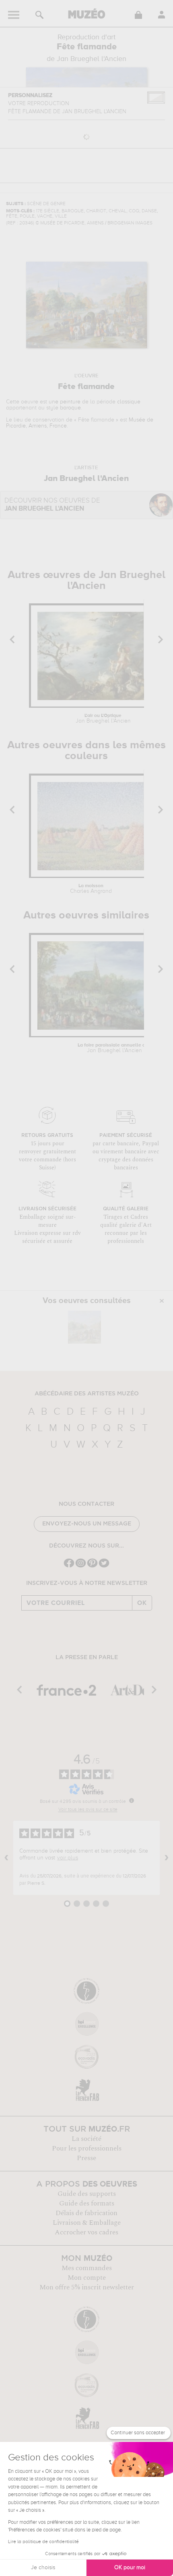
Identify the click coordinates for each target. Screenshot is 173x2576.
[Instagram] (81, 1567)
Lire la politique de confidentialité (43, 2542)
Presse (86, 2158)
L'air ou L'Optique (103, 719)
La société (86, 2139)
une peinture (65, 402)
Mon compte (87, 2278)
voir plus (68, 1858)
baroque (70, 408)
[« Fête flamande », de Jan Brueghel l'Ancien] (84, 1327)
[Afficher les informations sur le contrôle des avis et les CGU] (132, 1800)
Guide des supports (87, 2194)
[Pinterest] (92, 1567)
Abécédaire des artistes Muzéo (87, 1394)
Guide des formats (87, 2203)
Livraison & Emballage (87, 2223)
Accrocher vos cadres (86, 2232)
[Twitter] (104, 1567)
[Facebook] (69, 1567)
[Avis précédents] (6, 1858)
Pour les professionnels (87, 2148)
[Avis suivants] (167, 1858)
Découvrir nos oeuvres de (52, 505)
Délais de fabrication (86, 2213)
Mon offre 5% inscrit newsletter (87, 2287)
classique (129, 402)
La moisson (91, 889)
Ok (142, 1603)
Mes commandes (87, 2268)
